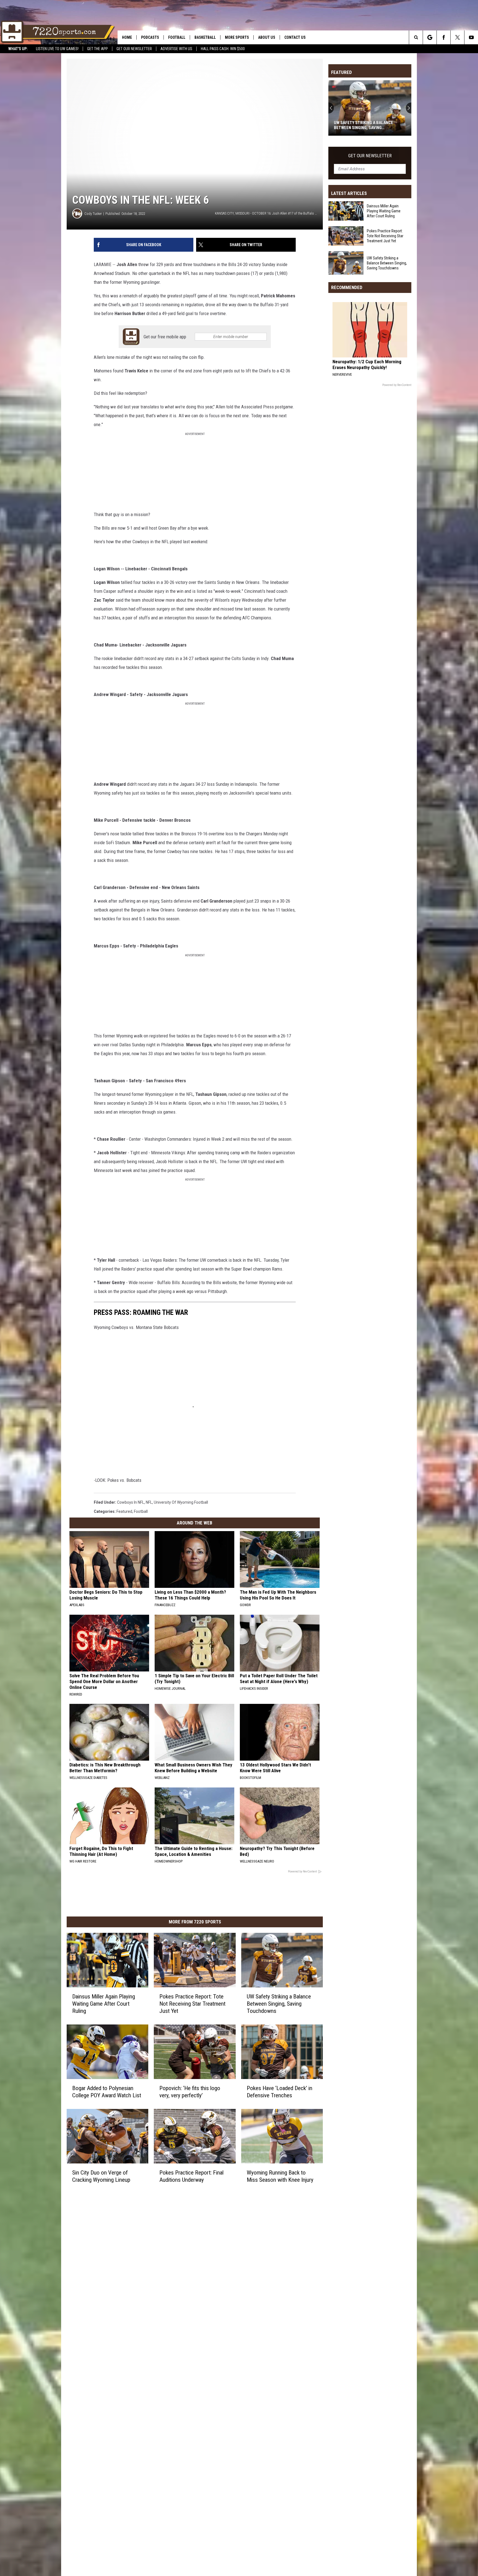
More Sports (237, 37)
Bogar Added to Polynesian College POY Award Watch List (107, 2092)
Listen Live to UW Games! (57, 49)
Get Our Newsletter (134, 49)
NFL (149, 1502)
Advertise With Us (176, 49)
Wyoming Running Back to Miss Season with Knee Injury (280, 2176)
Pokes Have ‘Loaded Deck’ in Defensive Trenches (280, 2092)
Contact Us (295, 37)
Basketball (205, 37)
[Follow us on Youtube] (471, 37)
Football (177, 37)
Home (127, 37)
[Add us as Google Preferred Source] (430, 37)
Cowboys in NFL (131, 1502)
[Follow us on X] (457, 37)
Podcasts (150, 37)
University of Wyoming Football (181, 1502)
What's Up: (18, 49)
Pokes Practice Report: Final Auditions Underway (191, 2176)
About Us (267, 37)
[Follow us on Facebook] (444, 37)
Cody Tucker (93, 214)
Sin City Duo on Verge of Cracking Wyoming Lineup (101, 2176)
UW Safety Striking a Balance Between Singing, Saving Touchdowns (279, 2004)
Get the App (98, 49)
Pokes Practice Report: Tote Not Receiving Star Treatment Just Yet (192, 2004)
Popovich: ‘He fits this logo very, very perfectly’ (190, 2092)
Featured (124, 1511)
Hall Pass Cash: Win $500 (223, 49)
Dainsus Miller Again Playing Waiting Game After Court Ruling (104, 2004)
